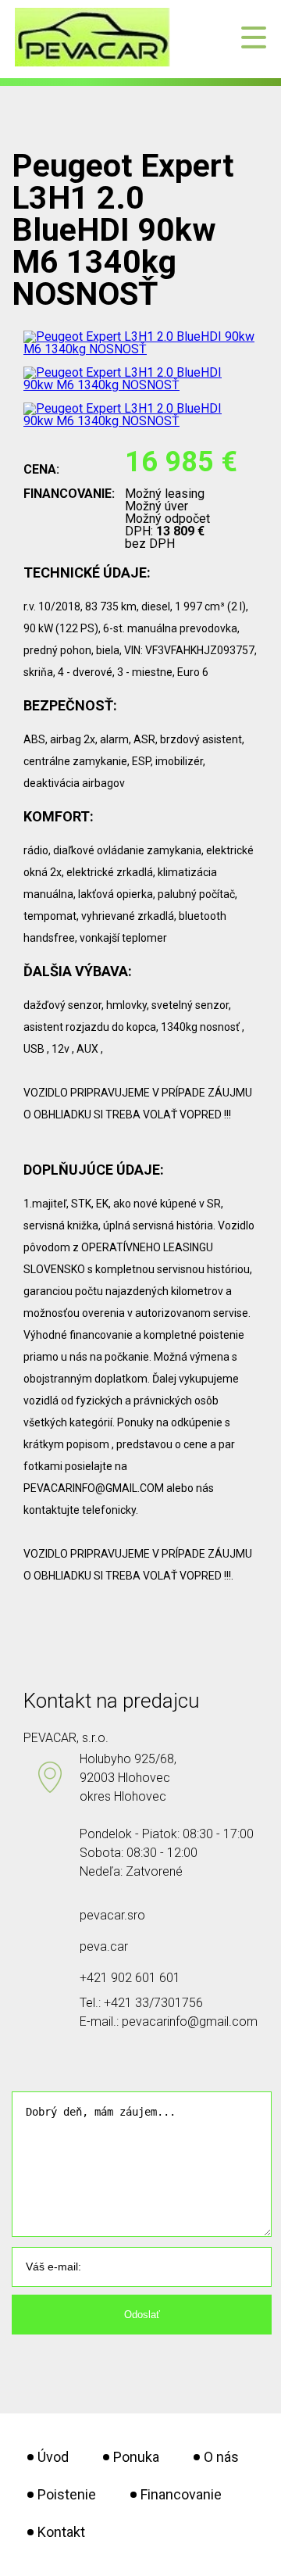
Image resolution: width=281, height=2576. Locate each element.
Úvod (53, 2457)
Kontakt (61, 2532)
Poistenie (67, 2494)
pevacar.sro (112, 1915)
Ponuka (136, 2457)
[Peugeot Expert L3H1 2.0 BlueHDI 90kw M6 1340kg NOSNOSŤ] (140, 349)
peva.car (104, 1946)
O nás (221, 2457)
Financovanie (181, 2494)
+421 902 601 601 (130, 1978)
